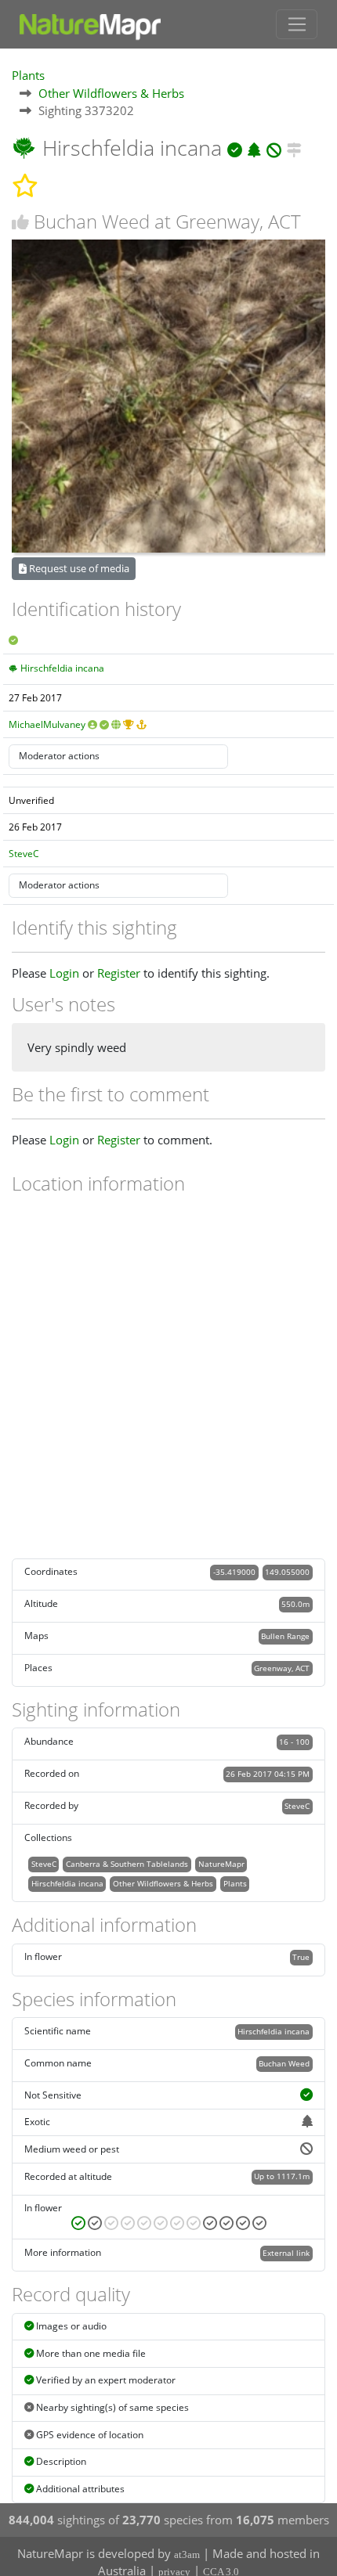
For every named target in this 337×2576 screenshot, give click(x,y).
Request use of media (78, 568)
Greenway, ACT (282, 1668)
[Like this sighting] (20, 222)
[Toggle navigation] (297, 24)
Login (64, 973)
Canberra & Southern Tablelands (127, 1864)
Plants (28, 75)
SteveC (24, 854)
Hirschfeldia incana (62, 668)
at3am (187, 2554)
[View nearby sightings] (294, 148)
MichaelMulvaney (47, 724)
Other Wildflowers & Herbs (111, 93)
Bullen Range (285, 1636)
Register (119, 973)
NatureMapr (221, 1864)
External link (286, 2253)
